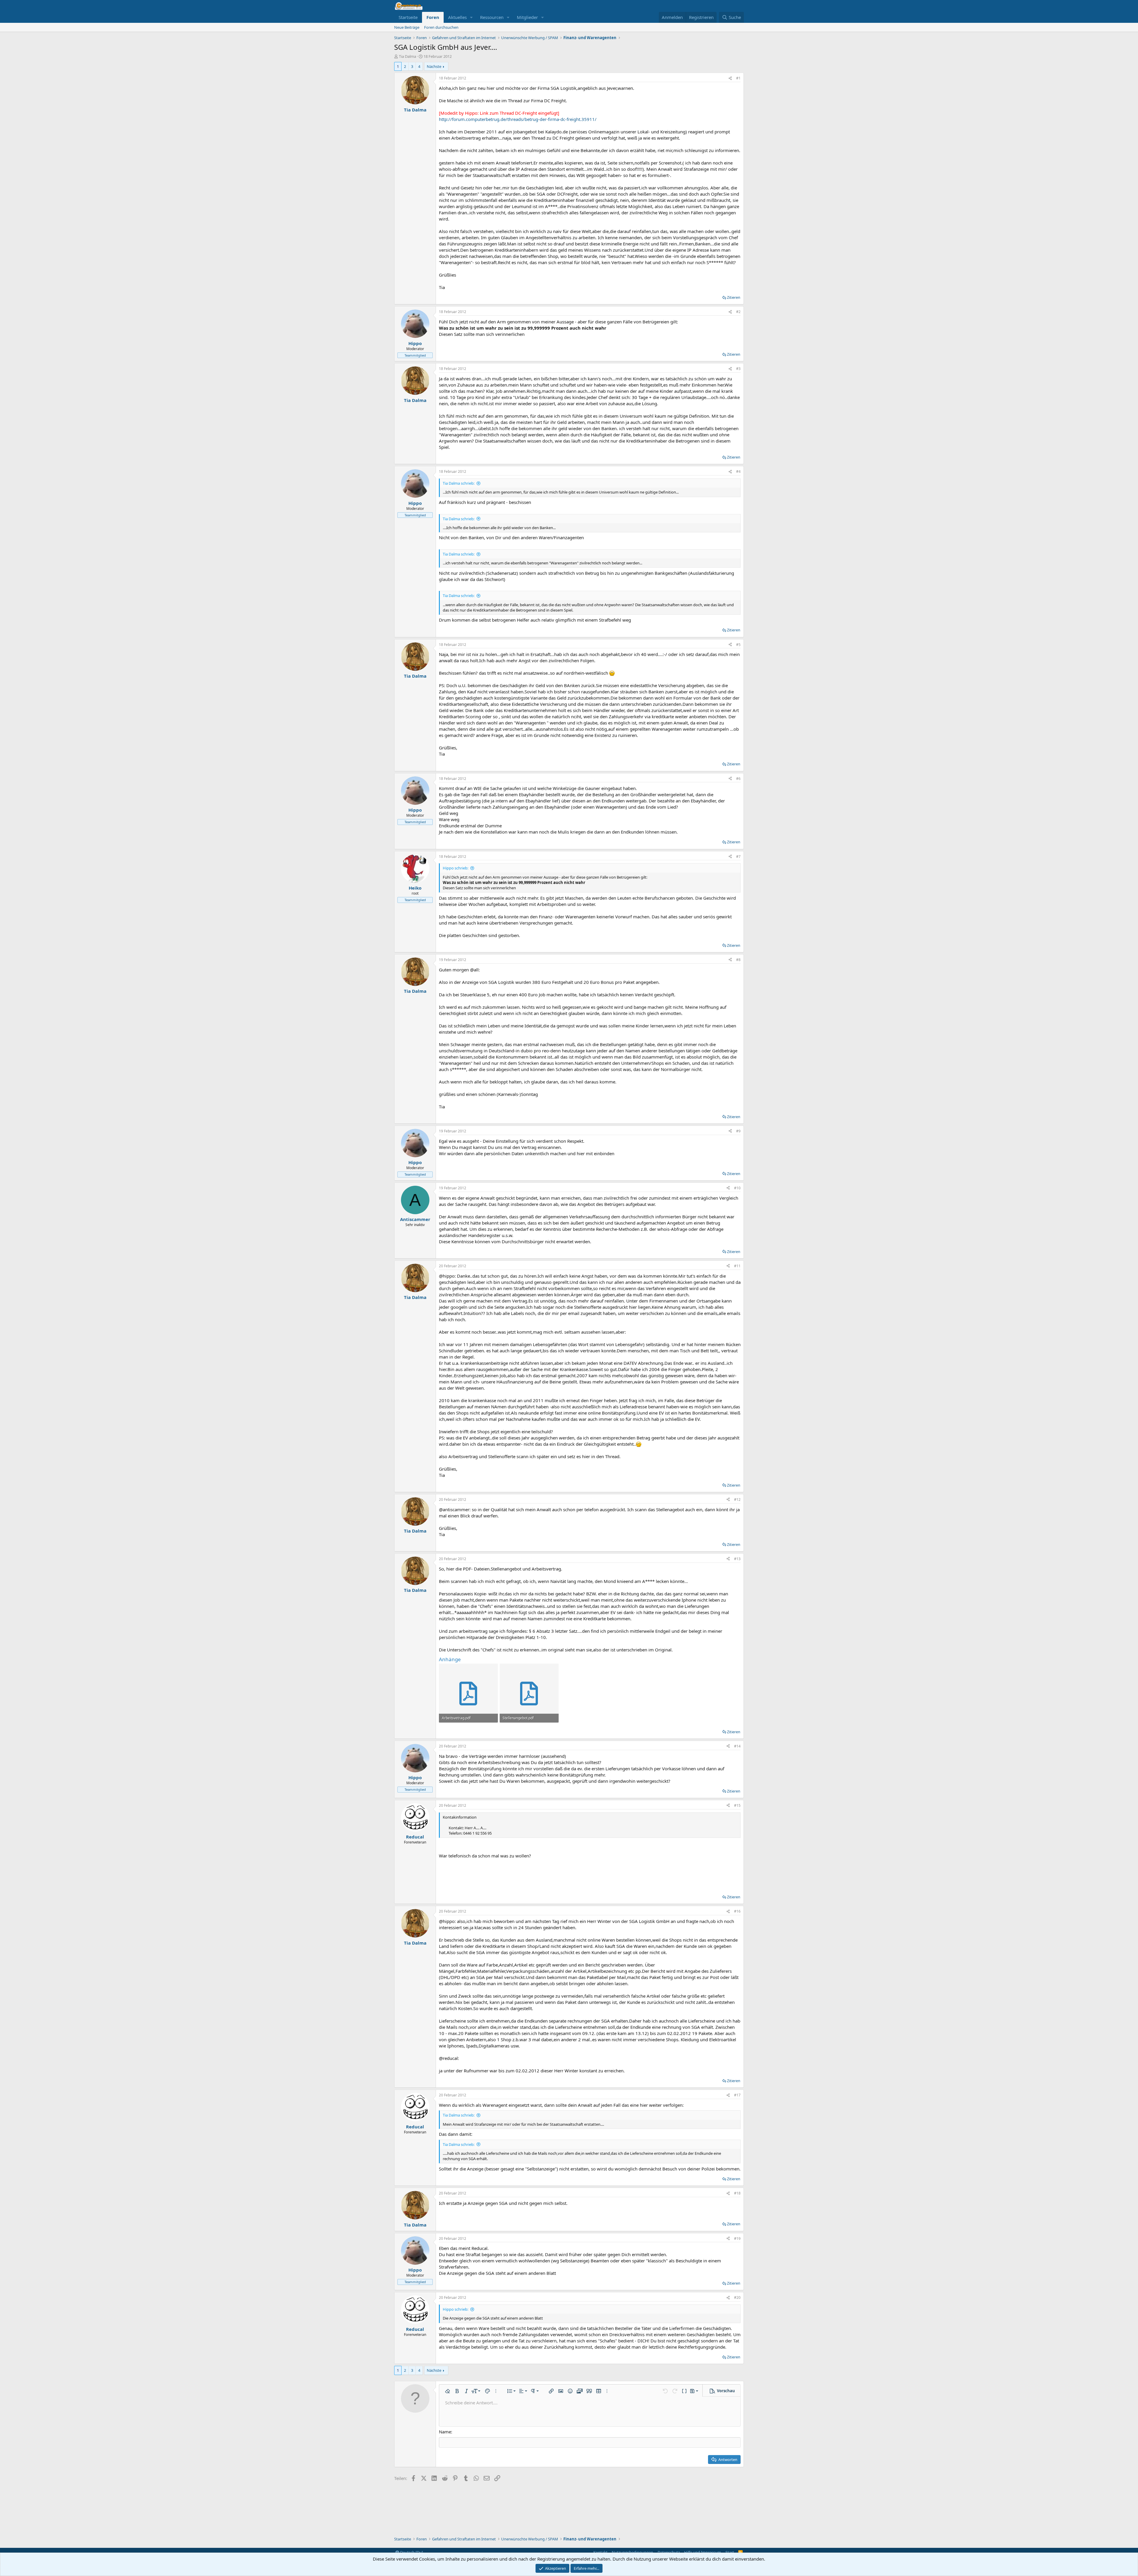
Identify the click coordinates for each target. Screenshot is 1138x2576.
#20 (737, 2298)
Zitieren (734, 297)
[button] (471, 17)
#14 (737, 1746)
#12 (737, 1500)
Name (445, 2432)
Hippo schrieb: (455, 868)
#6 (738, 779)
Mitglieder (527, 17)
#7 (738, 857)
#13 (737, 1559)
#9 (738, 1131)
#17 (737, 2095)
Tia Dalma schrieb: (459, 483)
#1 (738, 78)
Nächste (434, 66)
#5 (738, 645)
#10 (737, 1188)
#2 (738, 312)
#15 (737, 1805)
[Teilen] (730, 78)
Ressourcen (492, 17)
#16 (737, 1911)
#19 (737, 2239)
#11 (737, 1266)
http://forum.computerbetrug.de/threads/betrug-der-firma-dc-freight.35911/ (518, 119)
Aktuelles (457, 17)
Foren (433, 17)
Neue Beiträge (407, 27)
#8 (738, 960)
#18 (737, 2193)
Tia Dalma (407, 56)
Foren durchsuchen (441, 27)
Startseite (408, 17)
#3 (738, 369)
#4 (738, 471)
